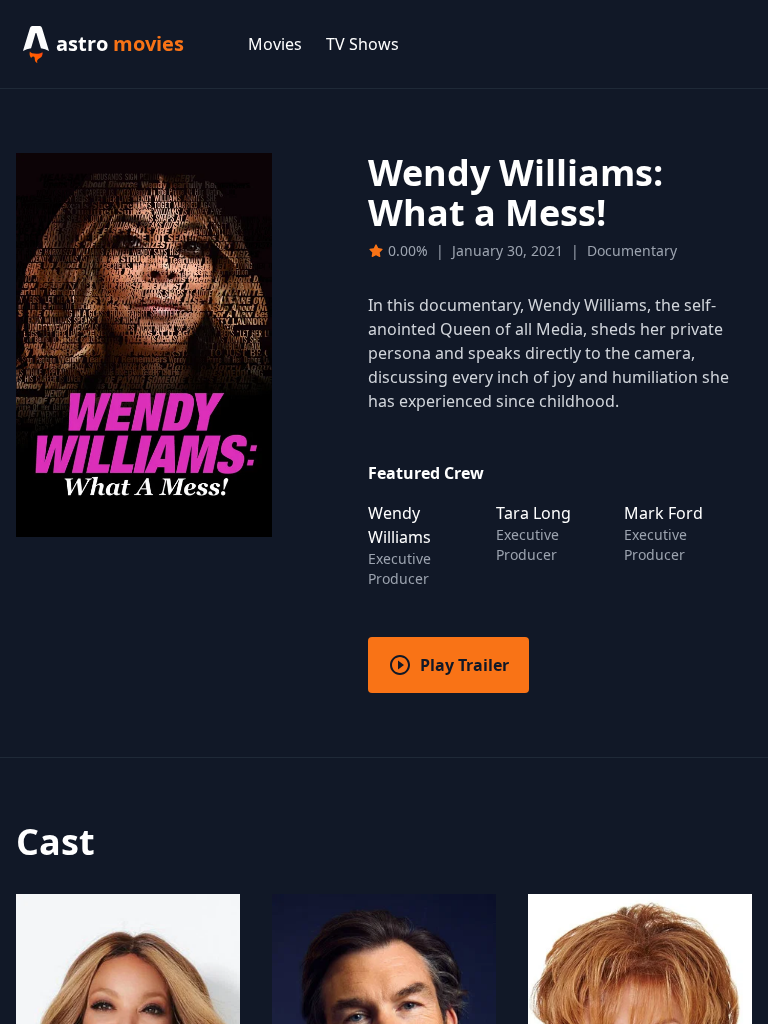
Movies (275, 44)
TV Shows (362, 44)
